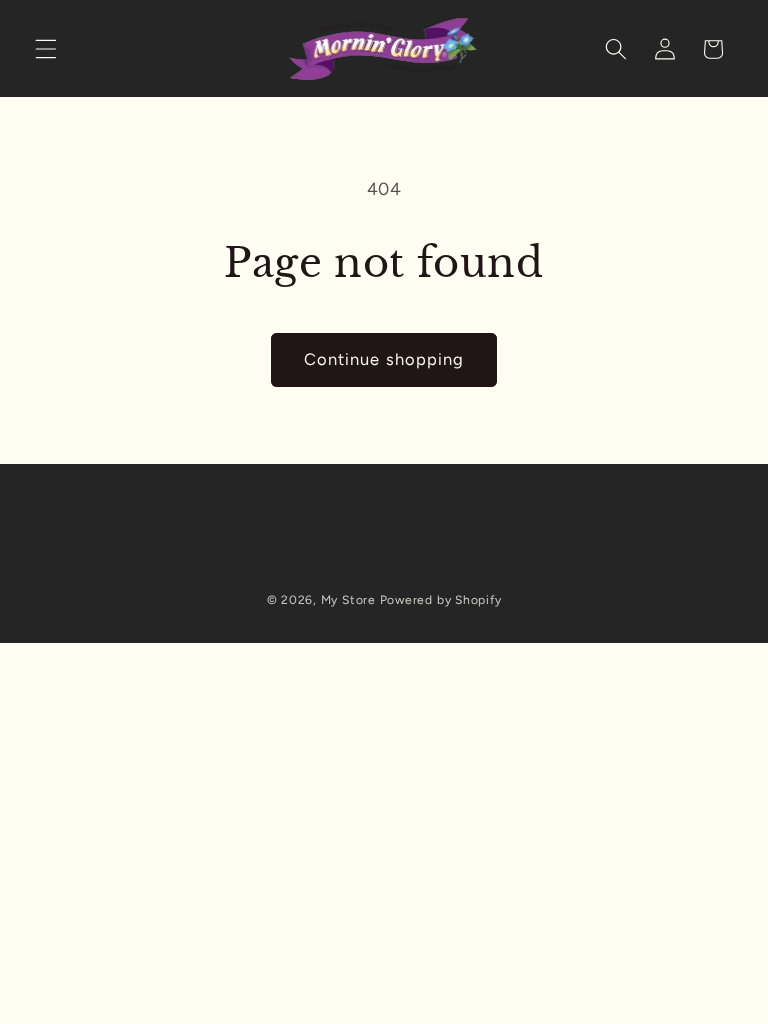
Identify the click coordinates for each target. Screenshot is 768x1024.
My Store (348, 600)
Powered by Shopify (441, 600)
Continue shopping (384, 359)
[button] (46, 49)
